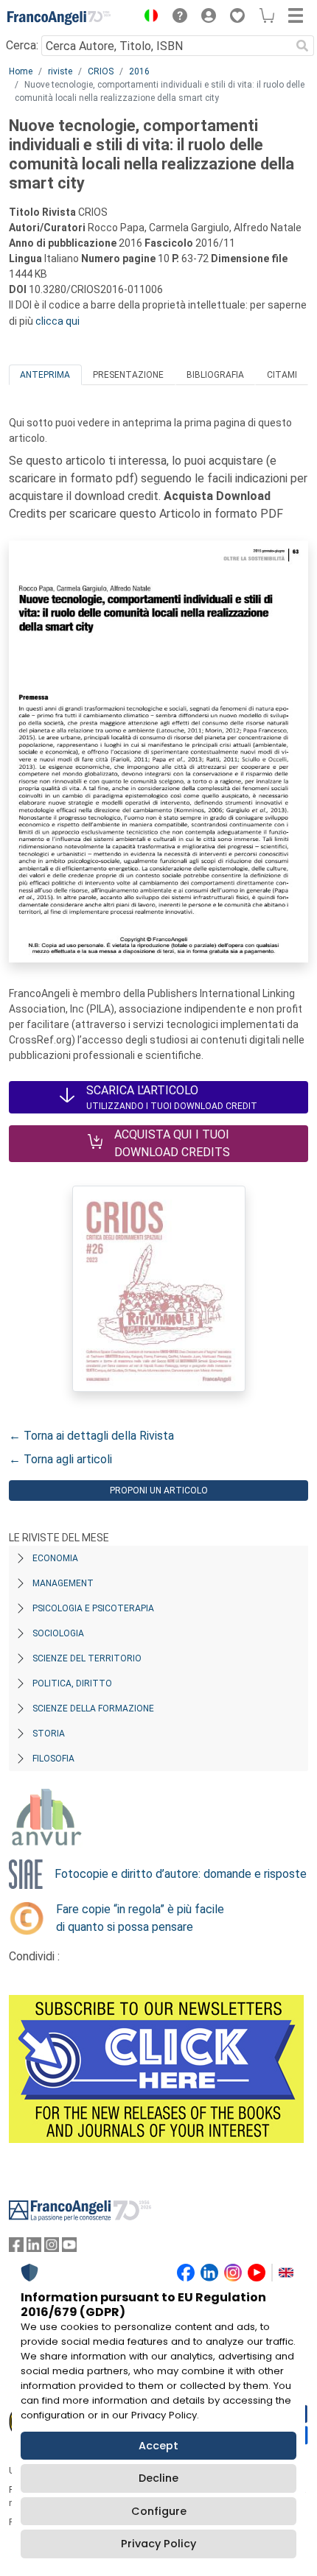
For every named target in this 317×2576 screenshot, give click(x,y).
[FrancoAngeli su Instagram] (52, 2248)
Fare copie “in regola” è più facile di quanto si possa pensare (140, 1918)
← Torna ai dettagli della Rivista (91, 1436)
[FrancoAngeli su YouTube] (69, 2248)
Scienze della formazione (93, 1708)
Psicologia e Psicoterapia (93, 1608)
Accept (158, 2446)
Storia (49, 1734)
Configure (159, 2511)
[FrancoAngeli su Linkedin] (34, 2248)
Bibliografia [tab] (215, 375)
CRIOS (101, 71)
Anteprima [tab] (45, 375)
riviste (60, 71)
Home (21, 71)
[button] (147, 18)
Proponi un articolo (159, 1491)
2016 (139, 71)
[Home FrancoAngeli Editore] (59, 18)
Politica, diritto (72, 1683)
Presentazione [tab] (128, 375)
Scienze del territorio (87, 1658)
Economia (55, 1558)
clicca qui (58, 321)
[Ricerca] (302, 46)
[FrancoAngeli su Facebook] (16, 2248)
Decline (158, 2478)
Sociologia (58, 1633)
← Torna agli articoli (60, 1459)
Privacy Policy (158, 2544)
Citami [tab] (282, 375)
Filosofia (53, 1759)
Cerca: (22, 45)
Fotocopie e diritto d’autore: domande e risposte (181, 1874)
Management (63, 1583)
